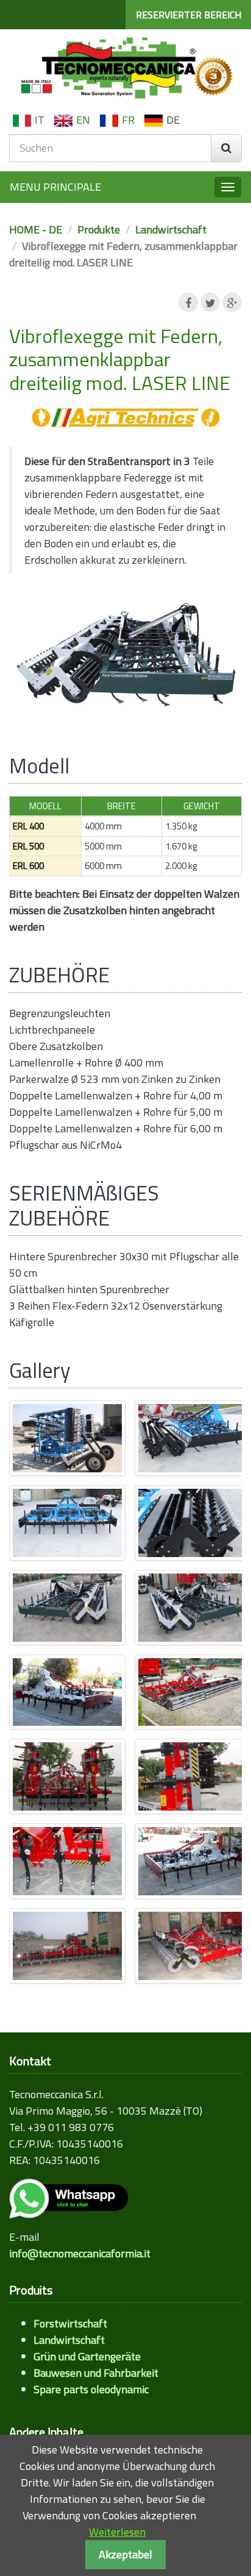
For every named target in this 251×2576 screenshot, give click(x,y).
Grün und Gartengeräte (87, 2356)
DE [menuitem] (173, 120)
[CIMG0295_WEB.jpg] (67, 1438)
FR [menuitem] (128, 120)
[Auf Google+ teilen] (232, 302)
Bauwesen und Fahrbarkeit (96, 2373)
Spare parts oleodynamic (91, 2389)
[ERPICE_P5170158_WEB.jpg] (67, 1946)
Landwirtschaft (171, 229)
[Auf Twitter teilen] (210, 302)
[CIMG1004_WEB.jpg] (67, 1608)
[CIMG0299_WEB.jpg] (193, 1438)
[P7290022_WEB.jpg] (67, 1776)
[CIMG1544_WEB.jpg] (67, 1692)
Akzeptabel (125, 2554)
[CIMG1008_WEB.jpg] (193, 1608)
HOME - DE (36, 229)
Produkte (99, 229)
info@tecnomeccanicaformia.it (80, 2253)
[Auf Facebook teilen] (188, 302)
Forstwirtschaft (70, 2323)
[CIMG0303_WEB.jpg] (193, 1523)
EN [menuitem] (83, 120)
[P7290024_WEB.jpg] (67, 1861)
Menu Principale (55, 187)
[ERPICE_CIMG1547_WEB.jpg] (193, 1861)
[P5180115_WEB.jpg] (193, 1692)
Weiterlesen (117, 2532)
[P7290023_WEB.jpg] (193, 1776)
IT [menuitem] (40, 120)
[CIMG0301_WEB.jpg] (67, 1523)
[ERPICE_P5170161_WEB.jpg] (193, 1946)
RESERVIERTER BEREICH (189, 15)
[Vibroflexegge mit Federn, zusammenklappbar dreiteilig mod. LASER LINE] (125, 658)
